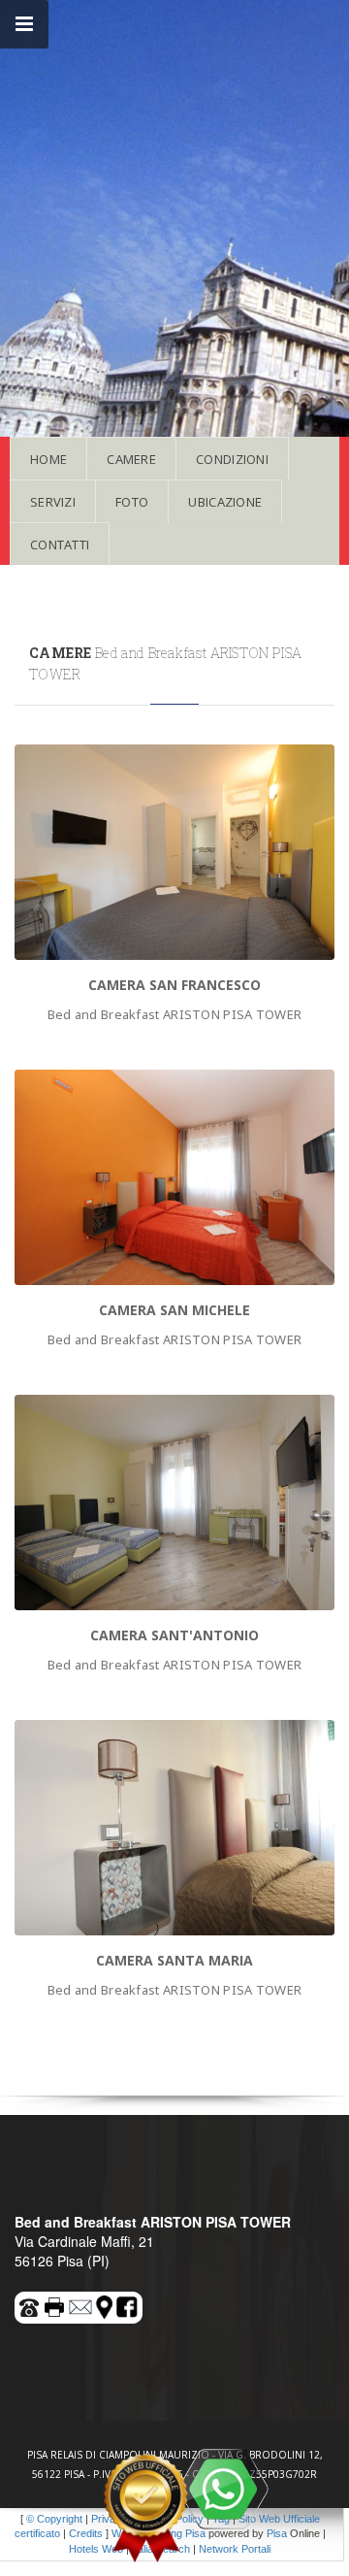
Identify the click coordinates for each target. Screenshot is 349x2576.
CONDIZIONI (232, 459)
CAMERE (131, 459)
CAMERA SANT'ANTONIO (174, 1635)
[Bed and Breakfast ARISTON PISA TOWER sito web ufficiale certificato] (145, 2508)
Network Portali (235, 2549)
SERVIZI (53, 502)
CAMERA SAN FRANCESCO (174, 985)
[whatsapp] (223, 2489)
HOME (48, 459)
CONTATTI (60, 545)
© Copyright (54, 2519)
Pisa (277, 2533)
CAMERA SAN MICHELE (174, 1310)
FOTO (132, 502)
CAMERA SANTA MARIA (174, 1960)
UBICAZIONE (225, 502)
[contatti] (81, 2304)
